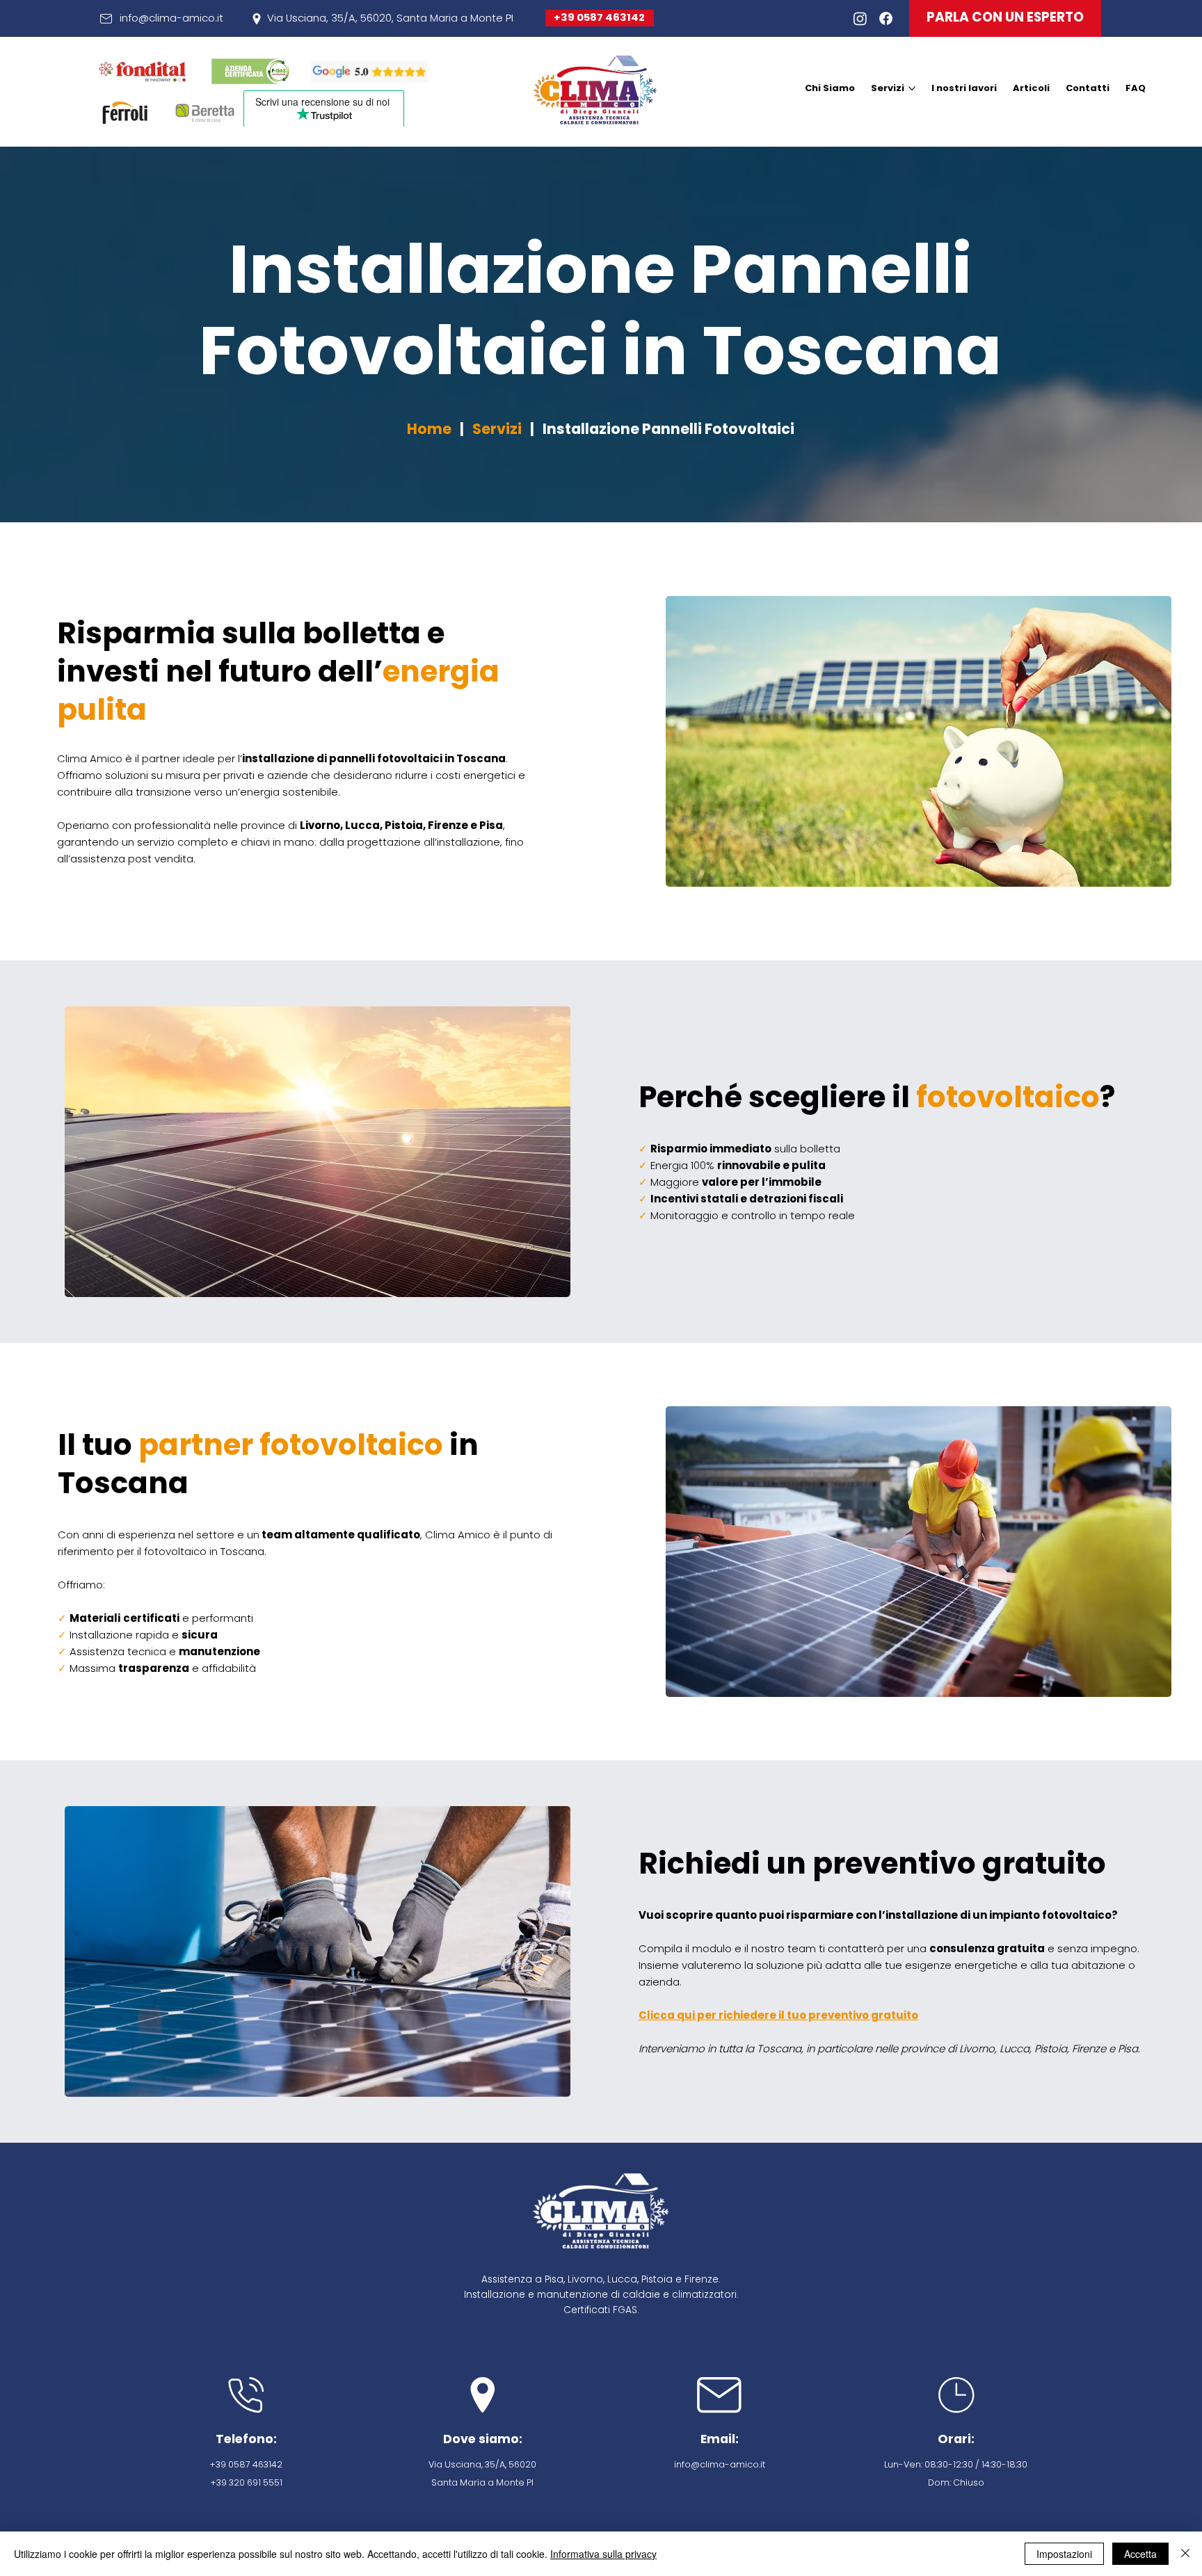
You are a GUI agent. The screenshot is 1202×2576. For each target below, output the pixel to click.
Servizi (497, 429)
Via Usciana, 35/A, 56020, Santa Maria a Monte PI (390, 18)
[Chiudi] (1185, 2554)
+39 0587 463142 (599, 17)
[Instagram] (860, 18)
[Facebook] (886, 18)
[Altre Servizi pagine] (912, 88)
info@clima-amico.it (171, 18)
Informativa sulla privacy (603, 2554)
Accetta (1140, 2554)
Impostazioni (1064, 2554)
